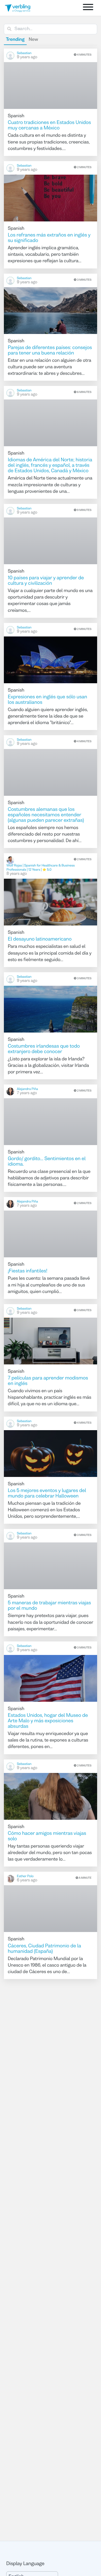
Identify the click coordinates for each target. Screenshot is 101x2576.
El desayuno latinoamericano (40, 939)
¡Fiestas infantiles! (28, 1271)
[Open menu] (88, 8)
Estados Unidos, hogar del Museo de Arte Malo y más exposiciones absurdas (48, 1721)
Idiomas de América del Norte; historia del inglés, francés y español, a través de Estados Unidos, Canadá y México (50, 466)
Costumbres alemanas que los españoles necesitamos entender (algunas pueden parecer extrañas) (46, 815)
